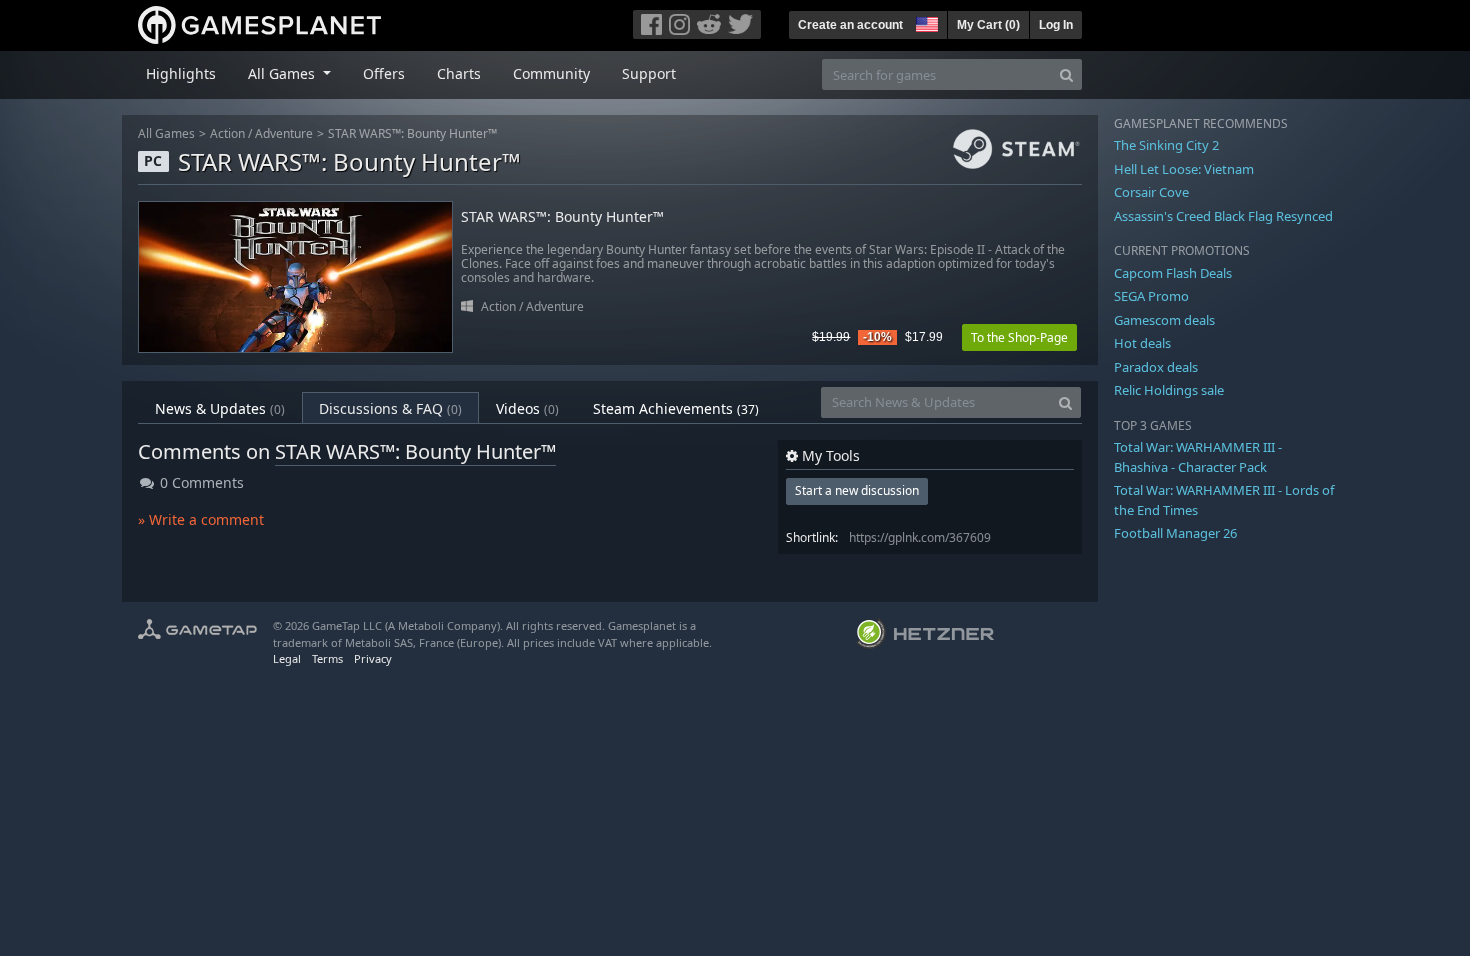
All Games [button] (283, 73)
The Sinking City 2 (1166, 145)
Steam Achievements (676, 408)
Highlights (181, 73)
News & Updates (220, 408)
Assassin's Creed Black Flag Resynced (1223, 216)
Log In (1056, 25)
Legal (287, 658)
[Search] (1066, 74)
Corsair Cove (1151, 192)
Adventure (284, 133)
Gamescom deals (1164, 320)
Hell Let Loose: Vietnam (1184, 169)
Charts (459, 73)
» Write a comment (201, 519)
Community (551, 73)
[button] (925, 22)
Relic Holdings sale (1169, 390)
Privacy (373, 658)
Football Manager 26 (1175, 533)
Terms (327, 658)
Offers (384, 73)
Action (227, 133)
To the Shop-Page (1019, 337)
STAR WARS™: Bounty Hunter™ (412, 133)
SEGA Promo (1151, 296)
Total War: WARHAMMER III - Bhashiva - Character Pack (1198, 457)
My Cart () (988, 25)
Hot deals (1142, 343)
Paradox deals (1156, 367)
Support (649, 73)
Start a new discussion (857, 490)
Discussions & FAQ (390, 408)
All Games (166, 133)
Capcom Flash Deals (1173, 273)
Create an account (850, 25)
